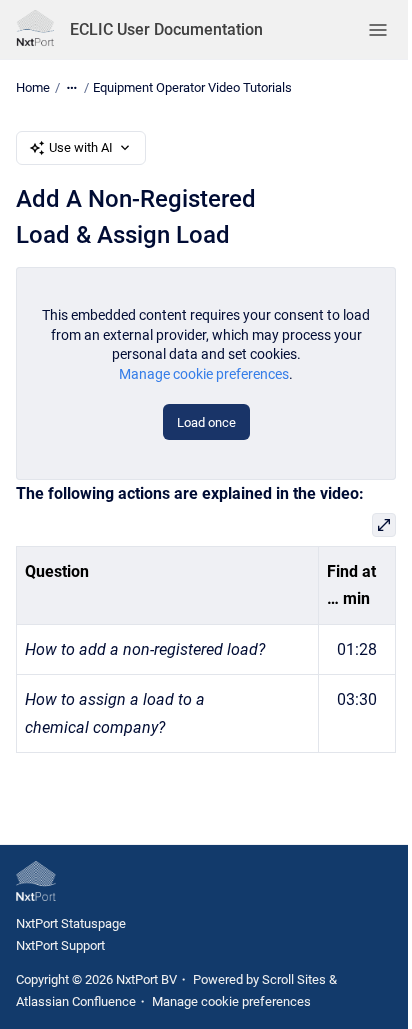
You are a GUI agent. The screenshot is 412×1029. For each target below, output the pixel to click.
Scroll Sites (294, 979)
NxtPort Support (60, 945)
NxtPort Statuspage (71, 923)
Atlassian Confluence (76, 1001)
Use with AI (81, 147)
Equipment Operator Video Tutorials (192, 87)
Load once (206, 422)
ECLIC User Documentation (166, 29)
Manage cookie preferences (204, 374)
